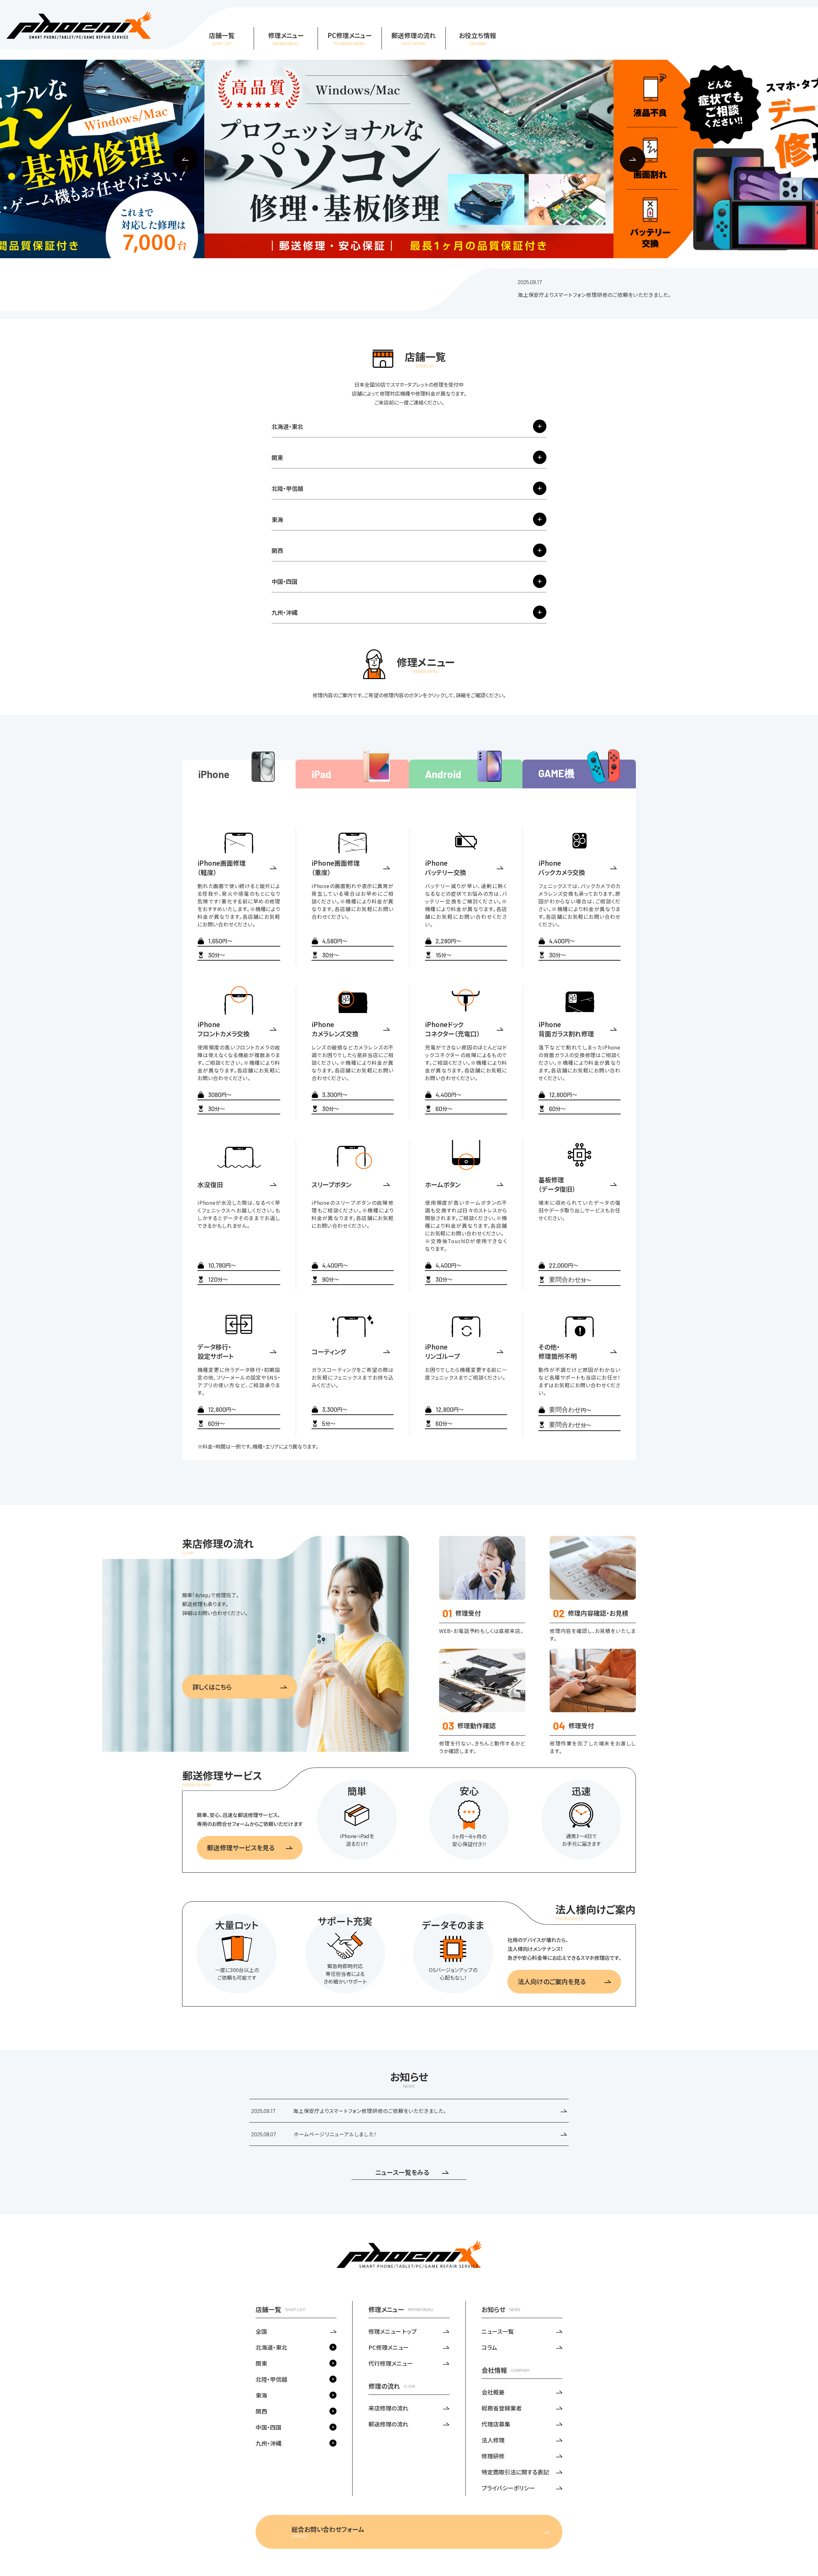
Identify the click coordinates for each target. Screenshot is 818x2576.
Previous (185, 159)
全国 (261, 2331)
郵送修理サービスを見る (241, 1848)
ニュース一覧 (498, 2331)
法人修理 (493, 2440)
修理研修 (493, 2456)
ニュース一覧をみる (402, 2172)
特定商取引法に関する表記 (515, 2472)
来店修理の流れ (388, 2408)
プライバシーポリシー (508, 2488)
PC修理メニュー (389, 2347)
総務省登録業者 (502, 2408)
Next (633, 159)
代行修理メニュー (390, 2363)
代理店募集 (496, 2424)
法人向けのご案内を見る (552, 1981)
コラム (489, 2347)
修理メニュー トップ (393, 2331)
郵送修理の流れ (388, 2424)
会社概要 (493, 2392)
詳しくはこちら (212, 1687)
